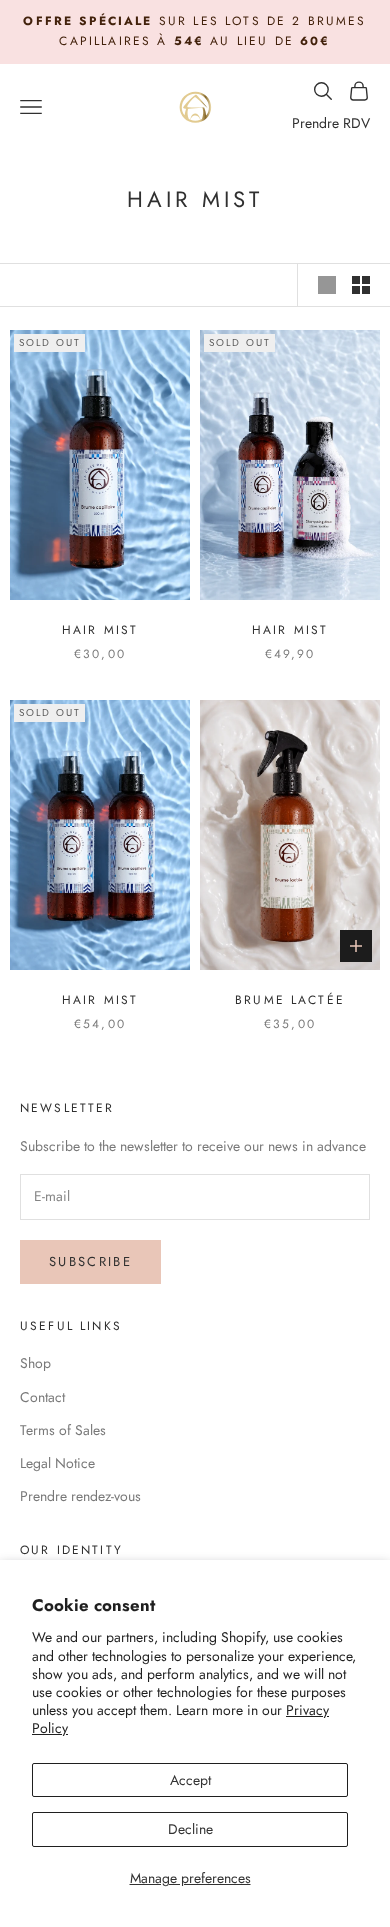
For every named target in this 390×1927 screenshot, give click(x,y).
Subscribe (90, 1261)
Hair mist (100, 630)
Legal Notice (57, 1463)
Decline (190, 1829)
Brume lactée (290, 1000)
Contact (42, 1397)
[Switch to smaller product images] (361, 285)
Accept (190, 1780)
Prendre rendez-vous (80, 1496)
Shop (35, 1363)
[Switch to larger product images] (327, 285)
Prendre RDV (331, 123)
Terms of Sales (63, 1430)
